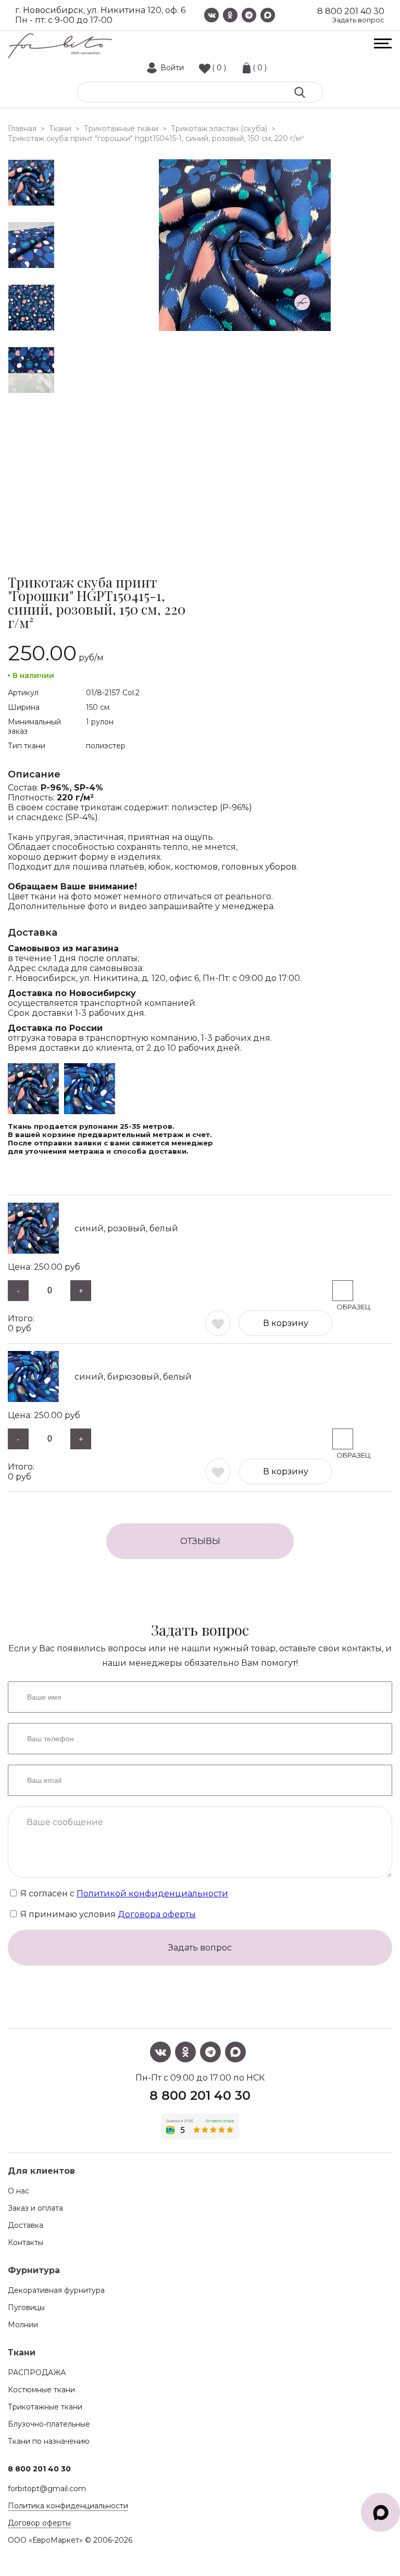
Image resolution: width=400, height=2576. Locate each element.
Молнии (23, 2325)
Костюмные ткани (41, 2390)
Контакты (26, 2242)
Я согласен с (123, 1893)
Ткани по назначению (49, 2441)
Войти (172, 68)
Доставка (26, 2225)
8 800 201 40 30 (351, 11)
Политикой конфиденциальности (152, 1893)
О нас (18, 2191)
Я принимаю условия (107, 1914)
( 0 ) (219, 68)
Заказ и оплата (35, 2208)
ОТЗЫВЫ (200, 1541)
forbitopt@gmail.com (47, 2489)
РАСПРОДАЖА (37, 2373)
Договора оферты (157, 1914)
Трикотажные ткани (45, 2407)
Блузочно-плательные (49, 2424)
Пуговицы (26, 2307)
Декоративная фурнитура (56, 2290)
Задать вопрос (358, 20)
